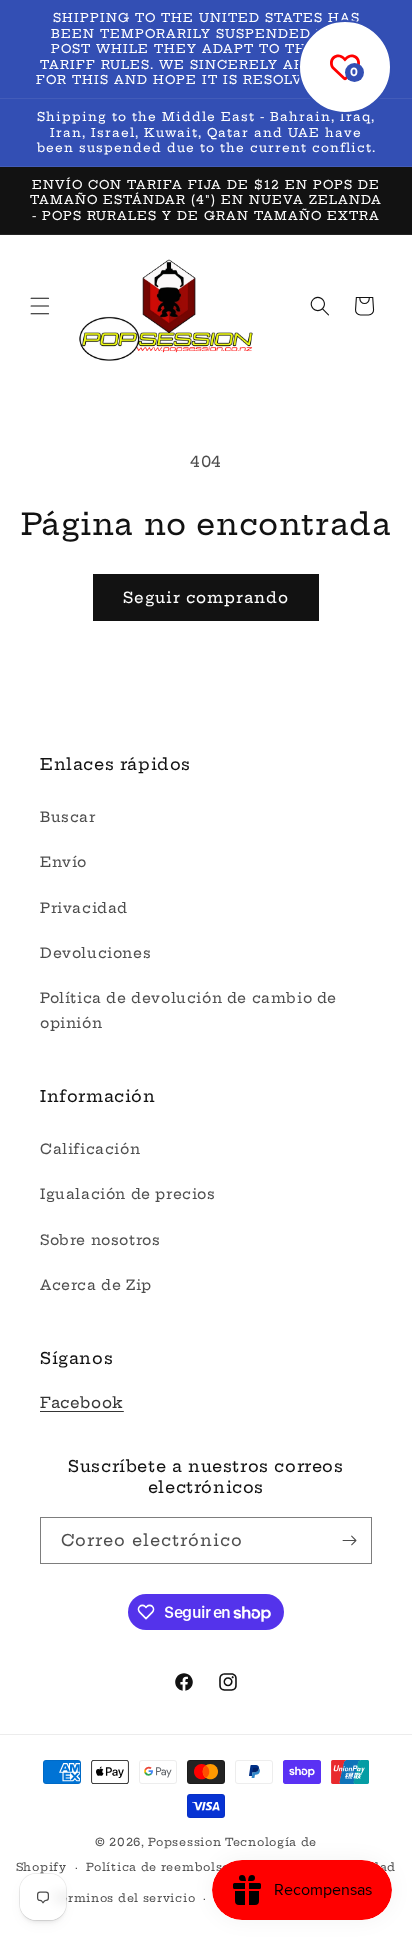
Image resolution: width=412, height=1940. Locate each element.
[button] (40, 306)
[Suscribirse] (349, 1540)
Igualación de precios (128, 1194)
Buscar (68, 817)
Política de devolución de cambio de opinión (188, 1010)
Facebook (82, 1402)
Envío (63, 862)
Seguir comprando (206, 597)
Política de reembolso (158, 1867)
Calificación (90, 1149)
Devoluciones (95, 953)
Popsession (184, 1842)
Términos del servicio (124, 1898)
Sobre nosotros (100, 1240)
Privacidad (84, 908)
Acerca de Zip (96, 1285)
